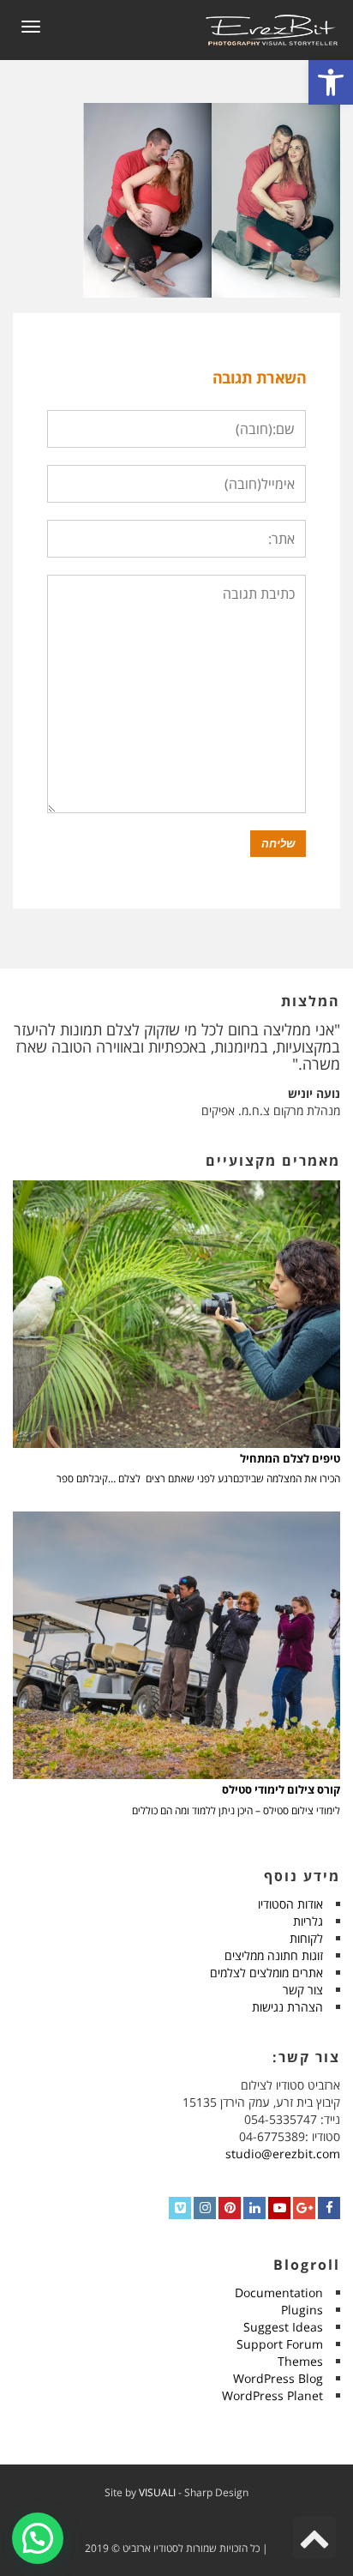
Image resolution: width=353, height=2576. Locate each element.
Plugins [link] (302, 2310)
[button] (38, 2538)
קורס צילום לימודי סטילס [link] (281, 1790)
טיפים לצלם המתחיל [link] (290, 1459)
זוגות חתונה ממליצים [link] (274, 1955)
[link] (331, 82)
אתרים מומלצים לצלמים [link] (266, 1973)
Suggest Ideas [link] (283, 2327)
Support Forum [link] (280, 2344)
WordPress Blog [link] (278, 2378)
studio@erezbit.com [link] (283, 2154)
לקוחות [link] (306, 1938)
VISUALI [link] (157, 2492)
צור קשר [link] (303, 1990)
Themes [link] (300, 2361)
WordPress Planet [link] (272, 2395)
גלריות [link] (308, 1921)
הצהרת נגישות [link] (287, 2007)
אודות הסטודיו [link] (290, 1904)
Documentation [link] (279, 2292)
